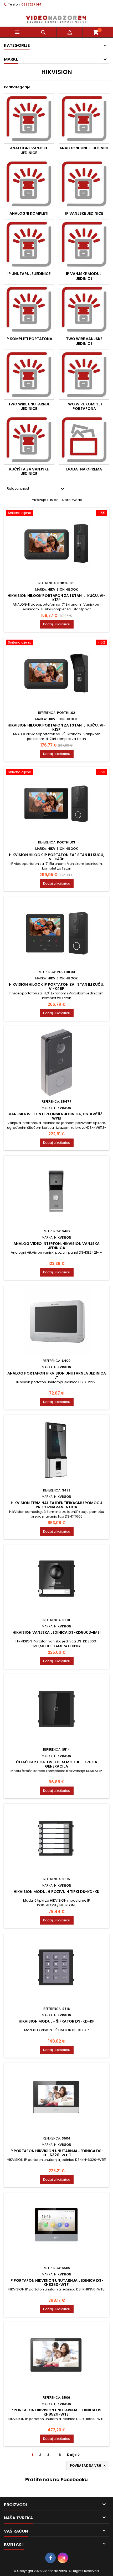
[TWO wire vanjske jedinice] (84, 309)
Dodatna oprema (84, 469)
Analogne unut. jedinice (84, 148)
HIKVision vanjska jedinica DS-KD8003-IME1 (57, 1632)
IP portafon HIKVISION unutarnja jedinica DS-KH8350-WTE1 (56, 2283)
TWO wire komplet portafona (84, 406)
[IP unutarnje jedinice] (29, 244)
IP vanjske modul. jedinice (84, 276)
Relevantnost (36, 489)
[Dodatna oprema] (84, 440)
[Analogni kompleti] (29, 184)
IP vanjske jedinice (84, 213)
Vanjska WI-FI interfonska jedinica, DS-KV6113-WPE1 (57, 1116)
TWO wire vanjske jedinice (84, 341)
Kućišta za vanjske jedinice (29, 472)
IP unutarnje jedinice (29, 274)
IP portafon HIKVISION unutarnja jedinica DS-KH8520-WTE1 (56, 2412)
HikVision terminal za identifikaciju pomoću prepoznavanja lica (56, 1505)
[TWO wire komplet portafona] (84, 375)
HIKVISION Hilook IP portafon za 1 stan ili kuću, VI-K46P (57, 987)
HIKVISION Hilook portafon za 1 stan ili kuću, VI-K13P (56, 727)
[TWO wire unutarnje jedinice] (29, 375)
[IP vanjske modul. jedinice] (84, 244)
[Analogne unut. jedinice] (84, 119)
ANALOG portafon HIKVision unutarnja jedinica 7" (57, 1375)
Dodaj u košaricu (57, 624)
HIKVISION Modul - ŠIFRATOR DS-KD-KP (57, 2021)
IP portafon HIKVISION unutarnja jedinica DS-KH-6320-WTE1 (56, 2153)
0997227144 (31, 4)
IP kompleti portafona (29, 339)
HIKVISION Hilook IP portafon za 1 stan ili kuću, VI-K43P (57, 857)
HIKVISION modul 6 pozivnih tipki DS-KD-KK (56, 1892)
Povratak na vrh (88, 2466)
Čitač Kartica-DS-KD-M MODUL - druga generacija (57, 1764)
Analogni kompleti (29, 213)
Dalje (74, 2455)
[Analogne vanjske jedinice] (29, 119)
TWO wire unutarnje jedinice (29, 406)
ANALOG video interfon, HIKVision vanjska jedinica (56, 1246)
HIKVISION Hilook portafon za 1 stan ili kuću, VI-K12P (56, 598)
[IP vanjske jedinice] (84, 184)
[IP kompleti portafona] (29, 309)
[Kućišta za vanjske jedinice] (29, 440)
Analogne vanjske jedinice (29, 150)
